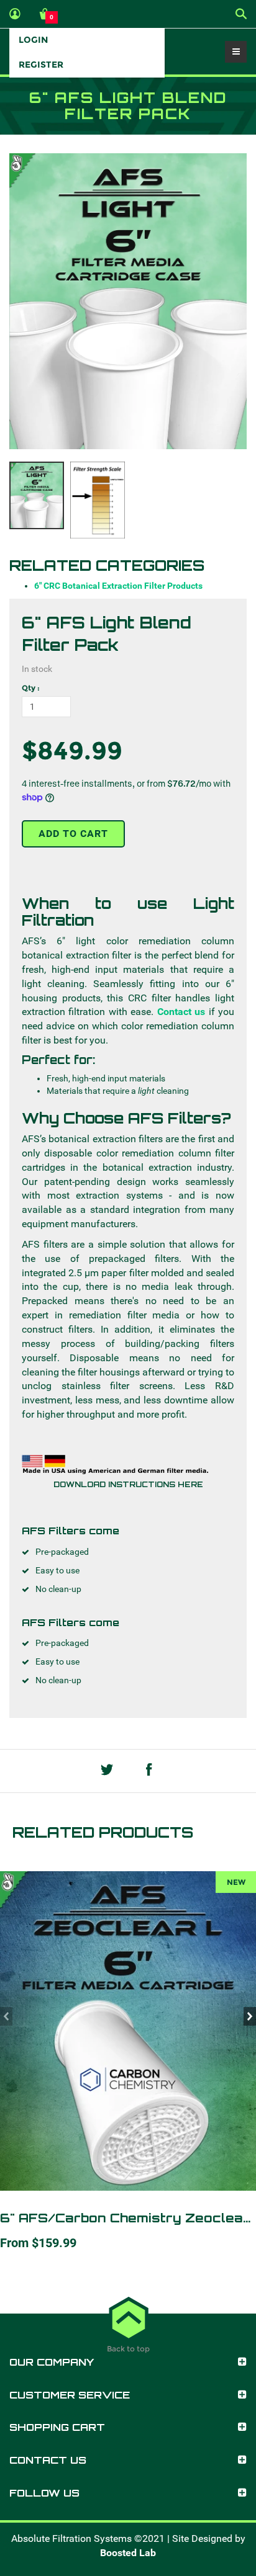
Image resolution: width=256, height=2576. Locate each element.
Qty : (31, 688)
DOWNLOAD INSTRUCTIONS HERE (128, 1484)
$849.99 (72, 750)
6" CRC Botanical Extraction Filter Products (118, 586)
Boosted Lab (128, 2553)
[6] (128, 302)
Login (33, 40)
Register (41, 65)
